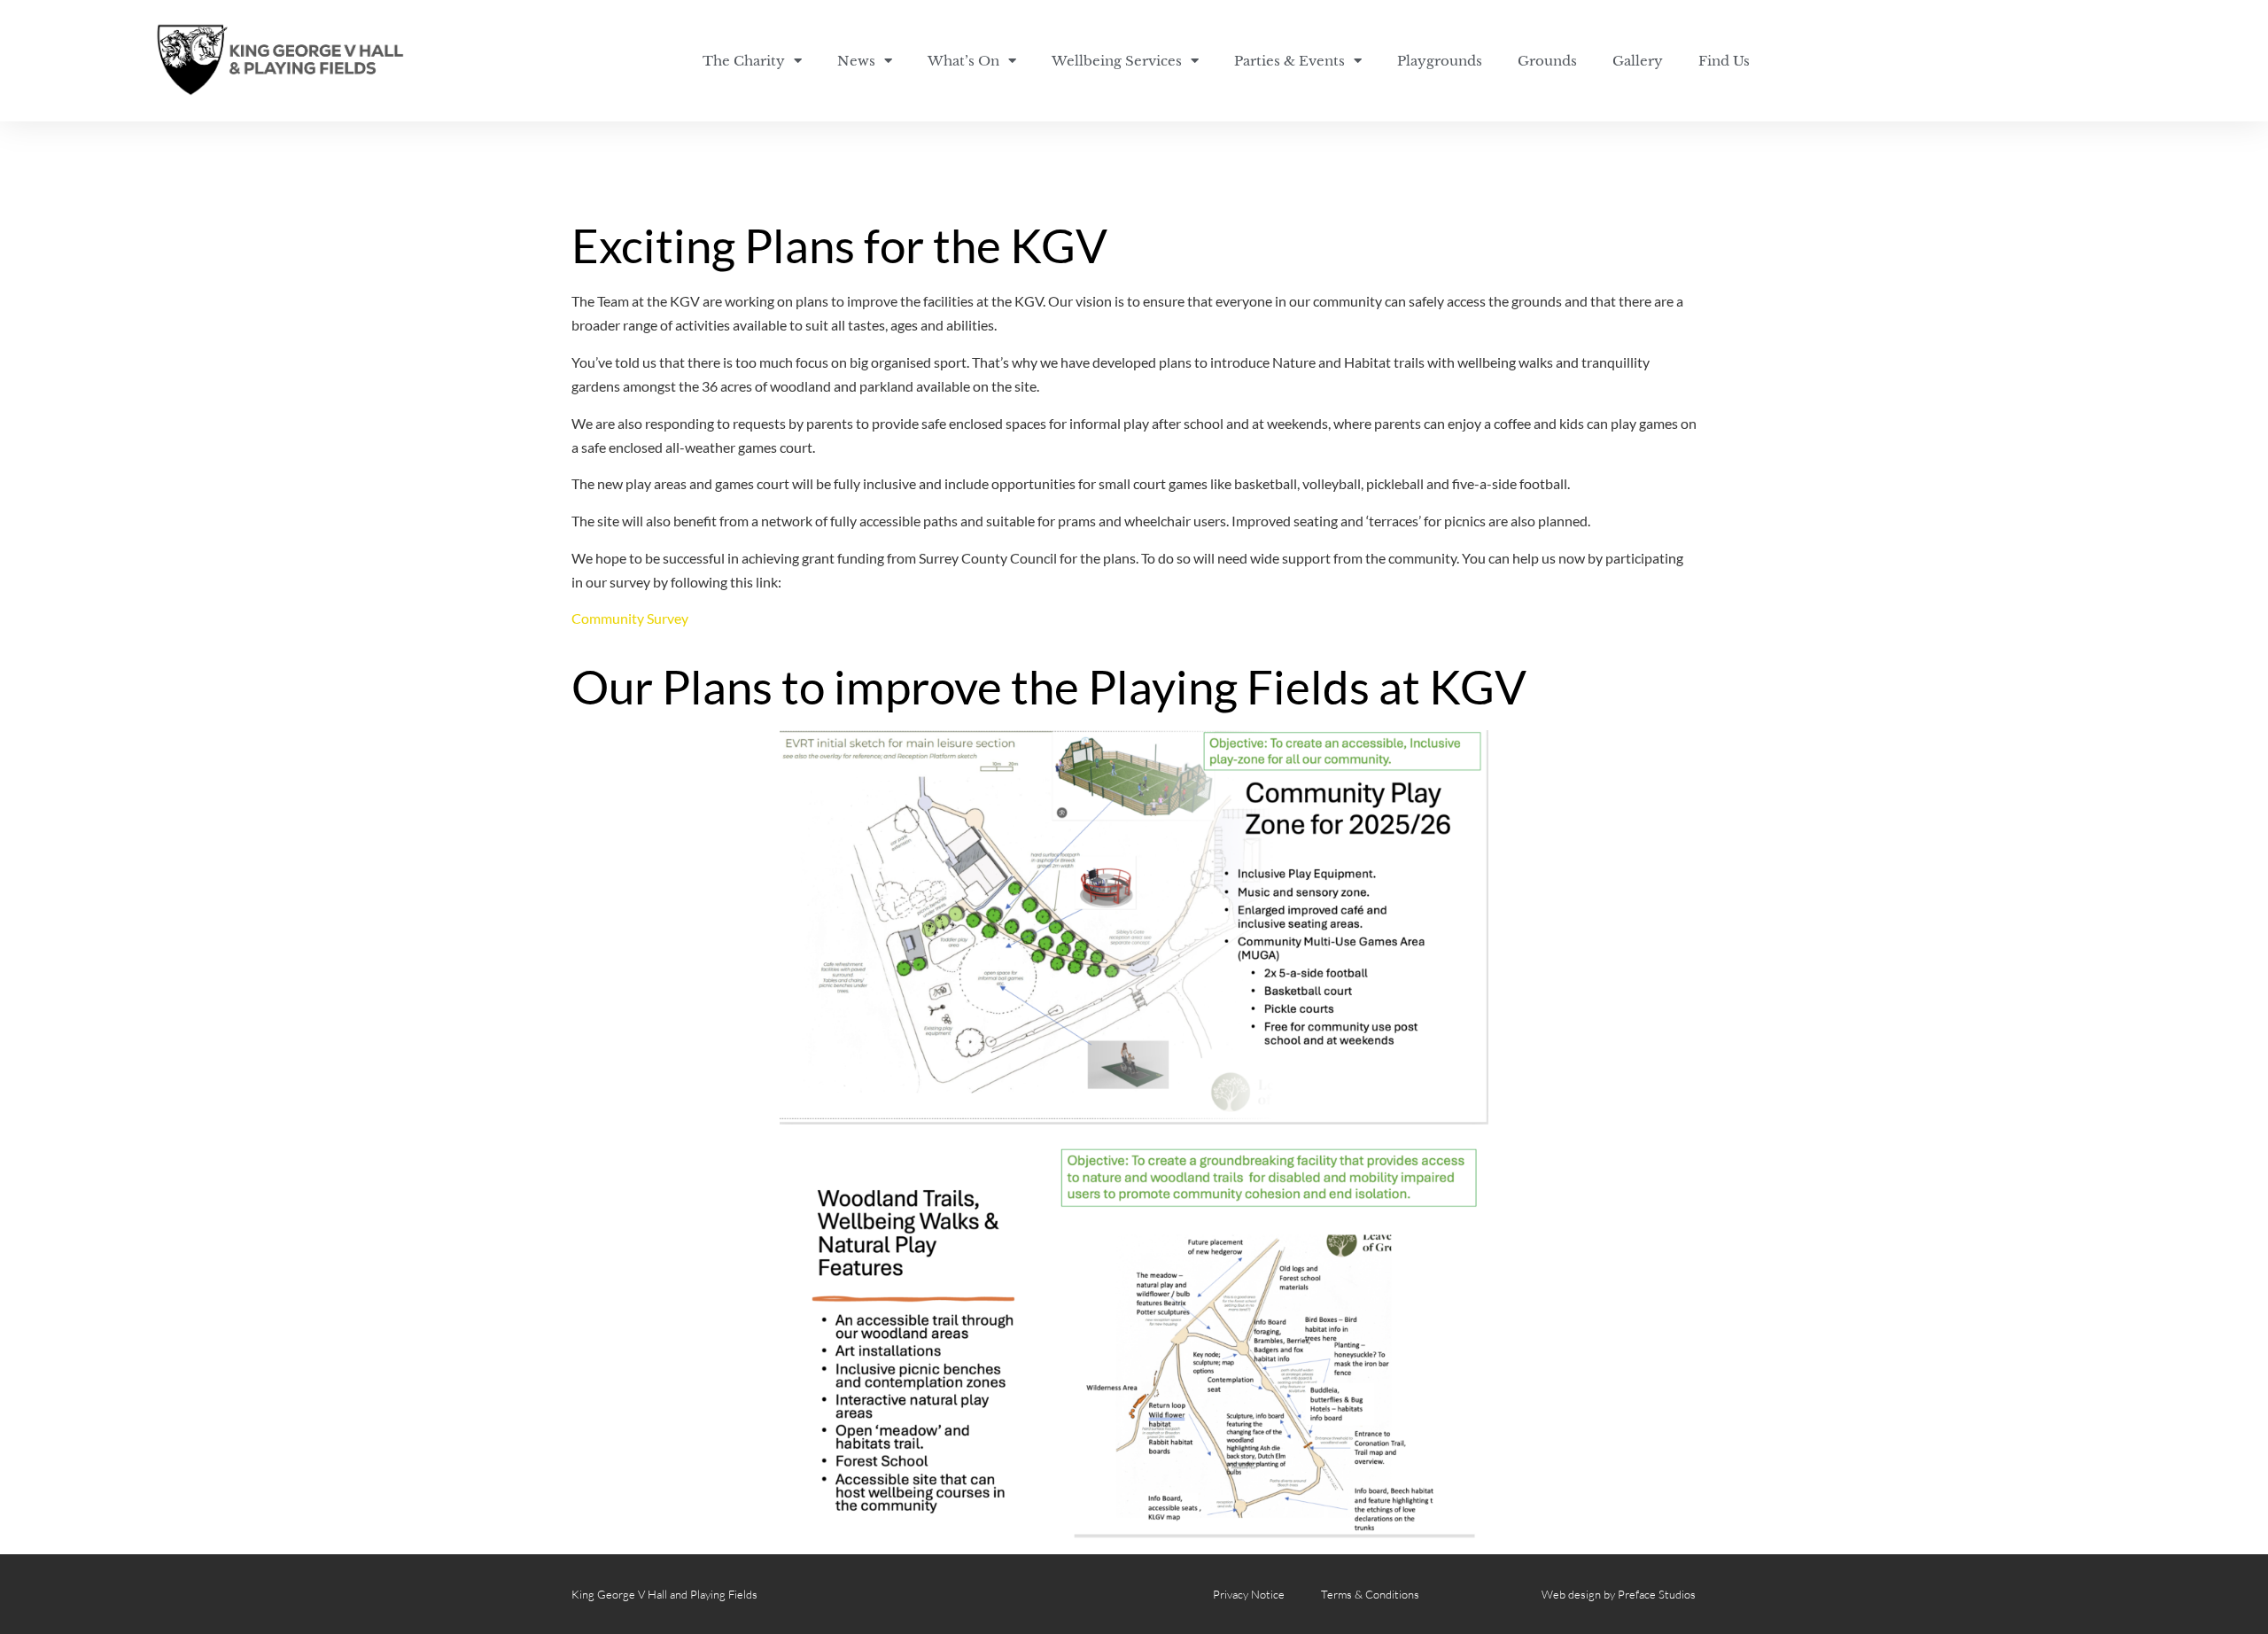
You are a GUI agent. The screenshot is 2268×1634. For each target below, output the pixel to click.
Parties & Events (1289, 61)
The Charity (744, 61)
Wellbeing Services (1117, 61)
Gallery (1638, 61)
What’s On (963, 61)
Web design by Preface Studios (1619, 1594)
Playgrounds (1440, 61)
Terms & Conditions (1370, 1594)
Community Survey (630, 618)
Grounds (1547, 61)
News (856, 61)
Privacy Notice (1249, 1594)
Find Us (1724, 61)
